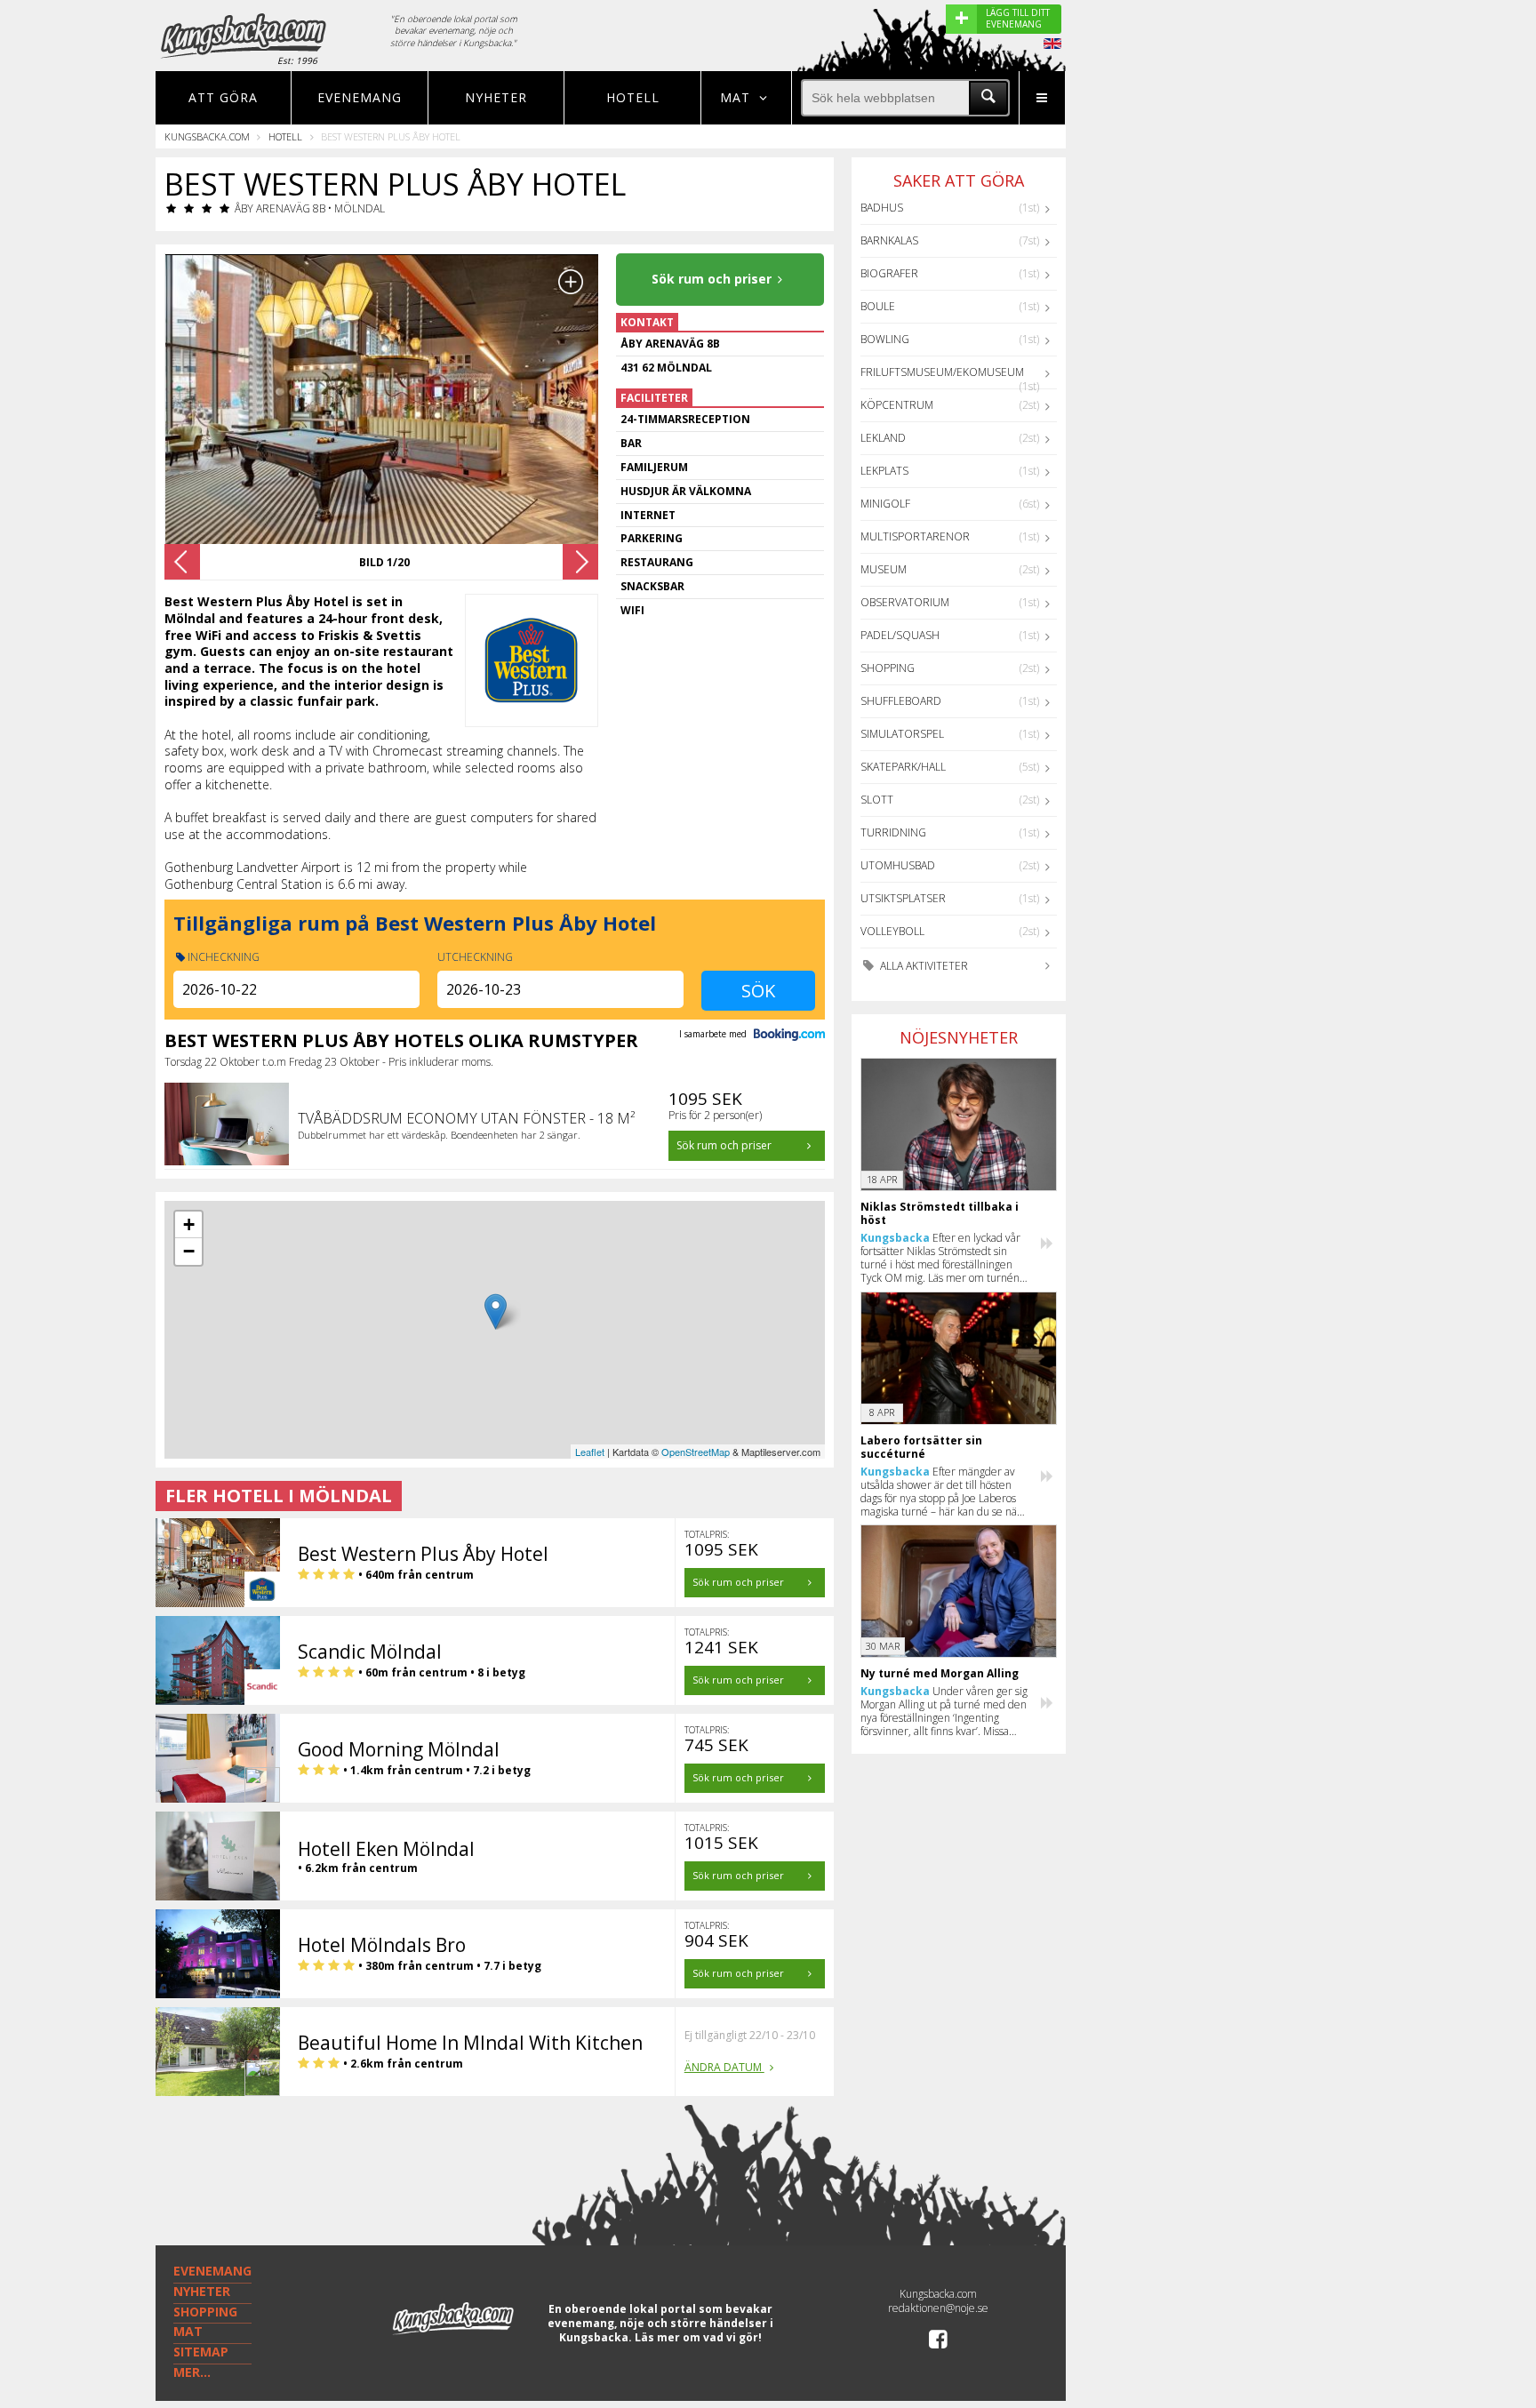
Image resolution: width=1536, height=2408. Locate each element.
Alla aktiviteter (923, 966)
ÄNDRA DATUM (724, 2067)
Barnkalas (889, 240)
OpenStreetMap (696, 1452)
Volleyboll (892, 931)
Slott (877, 800)
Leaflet (590, 1452)
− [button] (189, 1251)
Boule (878, 306)
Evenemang (360, 97)
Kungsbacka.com (207, 136)
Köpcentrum (897, 405)
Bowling (885, 339)
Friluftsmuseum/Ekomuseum (942, 372)
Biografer (889, 273)
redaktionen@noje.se (938, 2308)
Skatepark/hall (903, 767)
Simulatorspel (902, 734)
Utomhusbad (898, 865)
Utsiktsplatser (903, 898)
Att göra (223, 97)
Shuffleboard (901, 701)
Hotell (633, 97)
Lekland (883, 438)
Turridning (893, 832)
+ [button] (189, 1224)
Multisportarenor (915, 536)
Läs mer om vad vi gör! (698, 2337)
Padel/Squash (900, 635)
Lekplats (884, 471)
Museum (884, 569)
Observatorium (905, 602)
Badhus (882, 208)
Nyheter (496, 97)
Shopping (888, 668)
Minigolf (885, 504)
